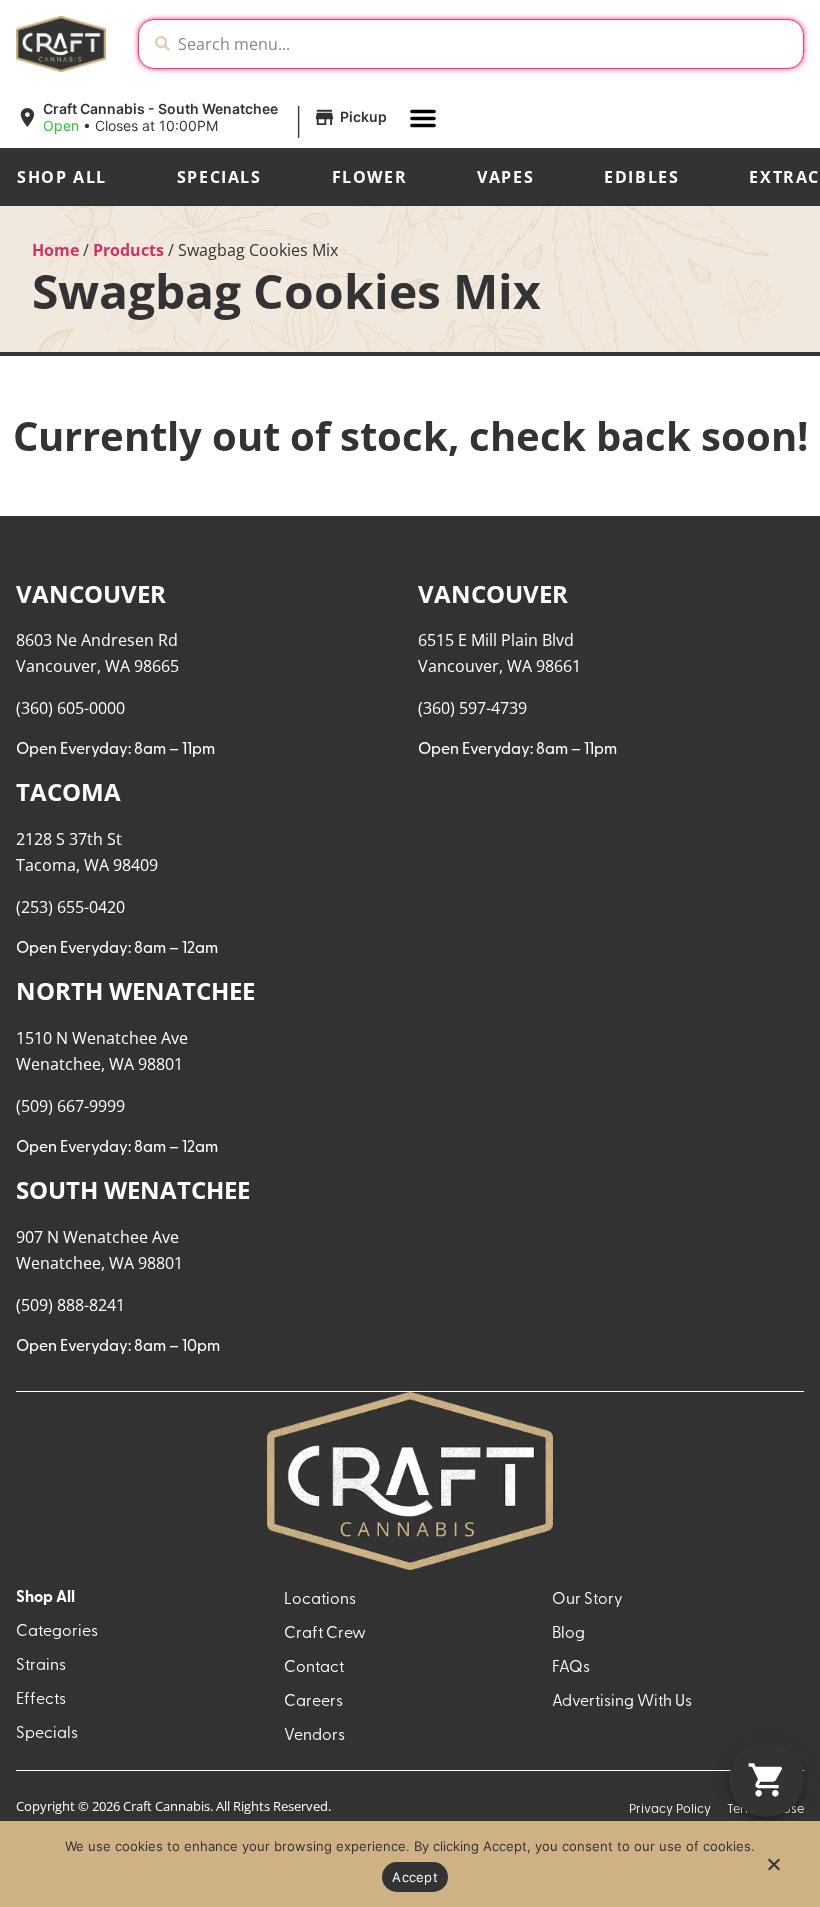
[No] (773, 1870)
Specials (219, 177)
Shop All (62, 177)
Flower (370, 177)
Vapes (505, 177)
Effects (41, 1700)
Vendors (314, 1736)
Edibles (641, 177)
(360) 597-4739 (472, 708)
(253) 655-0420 (70, 907)
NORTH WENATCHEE (135, 990)
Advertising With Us (622, 1702)
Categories (57, 1632)
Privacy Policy (670, 1809)
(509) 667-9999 (70, 1106)
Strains (41, 1666)
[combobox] (486, 44)
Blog (568, 1634)
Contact (314, 1668)
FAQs (571, 1668)
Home (55, 250)
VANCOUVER (91, 593)
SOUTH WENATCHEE (133, 1189)
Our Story (587, 1600)
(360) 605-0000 (70, 708)
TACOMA (68, 791)
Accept (415, 1877)
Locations (320, 1600)
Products (128, 250)
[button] (204, 118)
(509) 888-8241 (70, 1305)
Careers (313, 1702)
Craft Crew (325, 1634)
